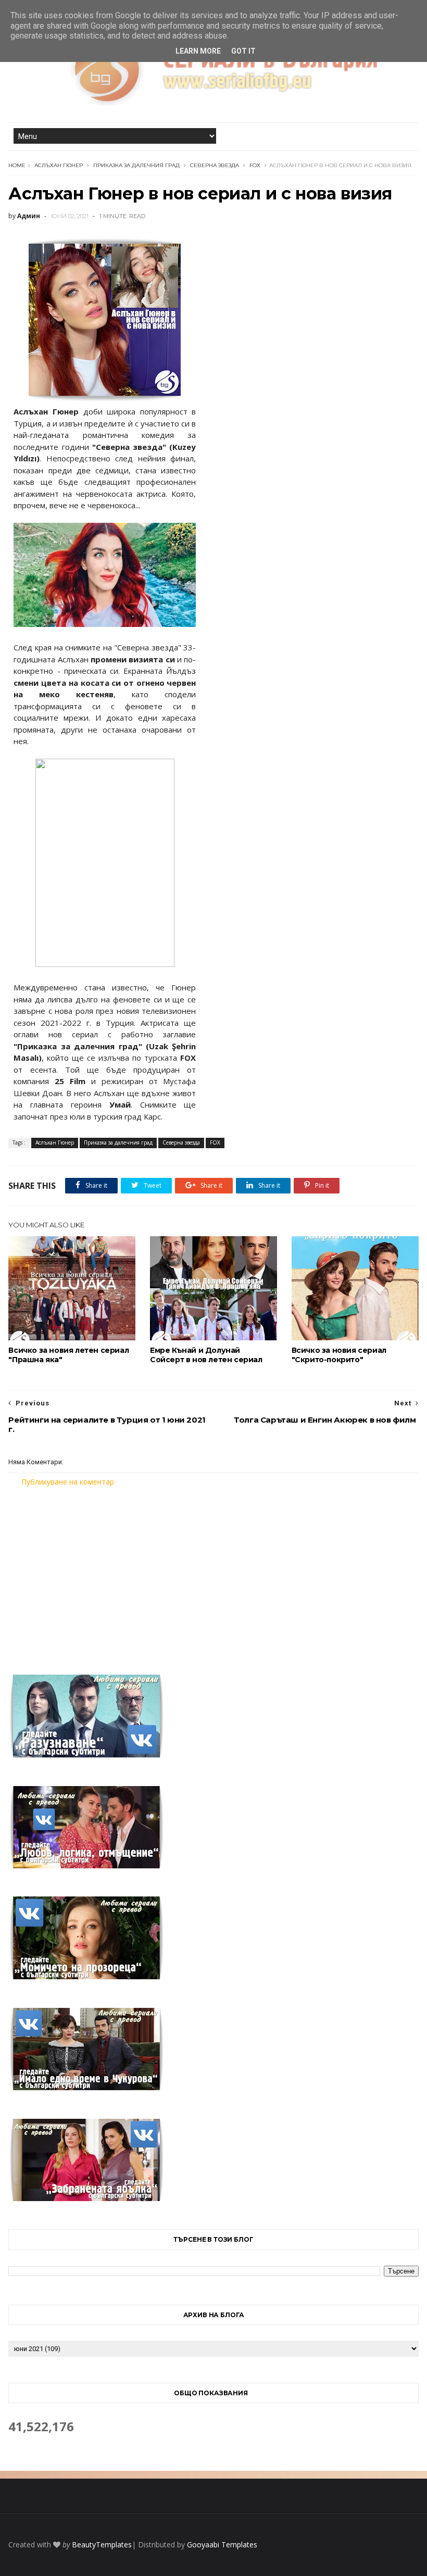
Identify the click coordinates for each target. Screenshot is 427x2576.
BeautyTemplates (102, 2544)
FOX (255, 165)
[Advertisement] (214, 1574)
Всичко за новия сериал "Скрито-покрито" (339, 1355)
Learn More (198, 51)
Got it (243, 51)
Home (17, 165)
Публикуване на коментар (68, 1482)
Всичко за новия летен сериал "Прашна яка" (68, 1355)
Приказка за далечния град (136, 165)
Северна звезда (215, 165)
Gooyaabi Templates (222, 2544)
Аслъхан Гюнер (59, 165)
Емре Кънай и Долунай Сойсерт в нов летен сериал (206, 1355)
